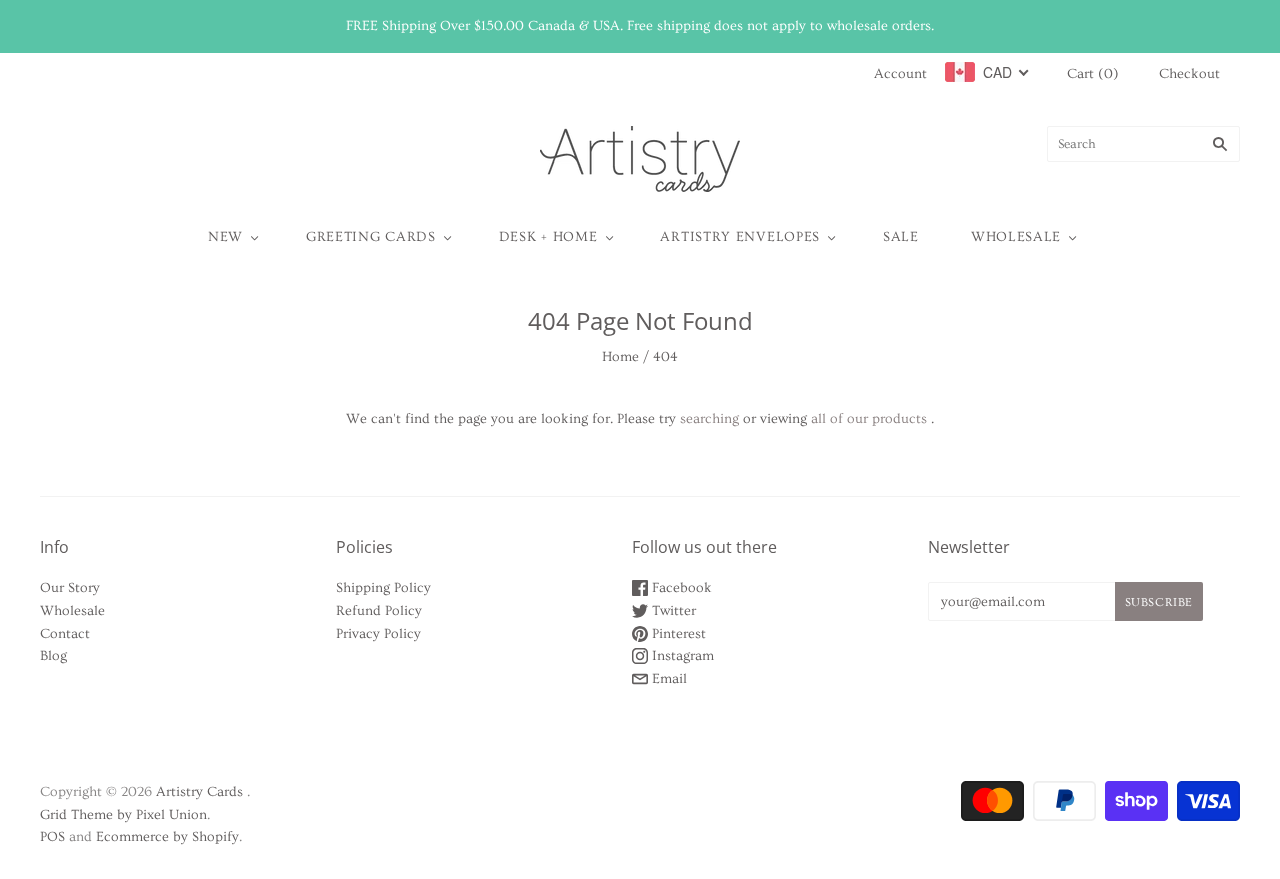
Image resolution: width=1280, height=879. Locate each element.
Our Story (70, 588)
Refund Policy (379, 611)
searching (709, 419)
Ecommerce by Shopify (167, 837)
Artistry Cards (199, 792)
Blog (53, 656)
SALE (901, 237)
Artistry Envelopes (740, 237)
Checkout (1189, 74)
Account (900, 74)
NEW (225, 237)
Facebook (680, 588)
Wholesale (1016, 237)
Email (667, 679)
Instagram (681, 656)
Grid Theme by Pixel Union (123, 815)
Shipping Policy (383, 588)
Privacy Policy (378, 634)
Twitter (672, 611)
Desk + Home (548, 237)
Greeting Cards (371, 237)
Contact (65, 634)
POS (52, 837)
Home (620, 357)
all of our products (869, 419)
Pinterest (677, 634)
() (1093, 74)
